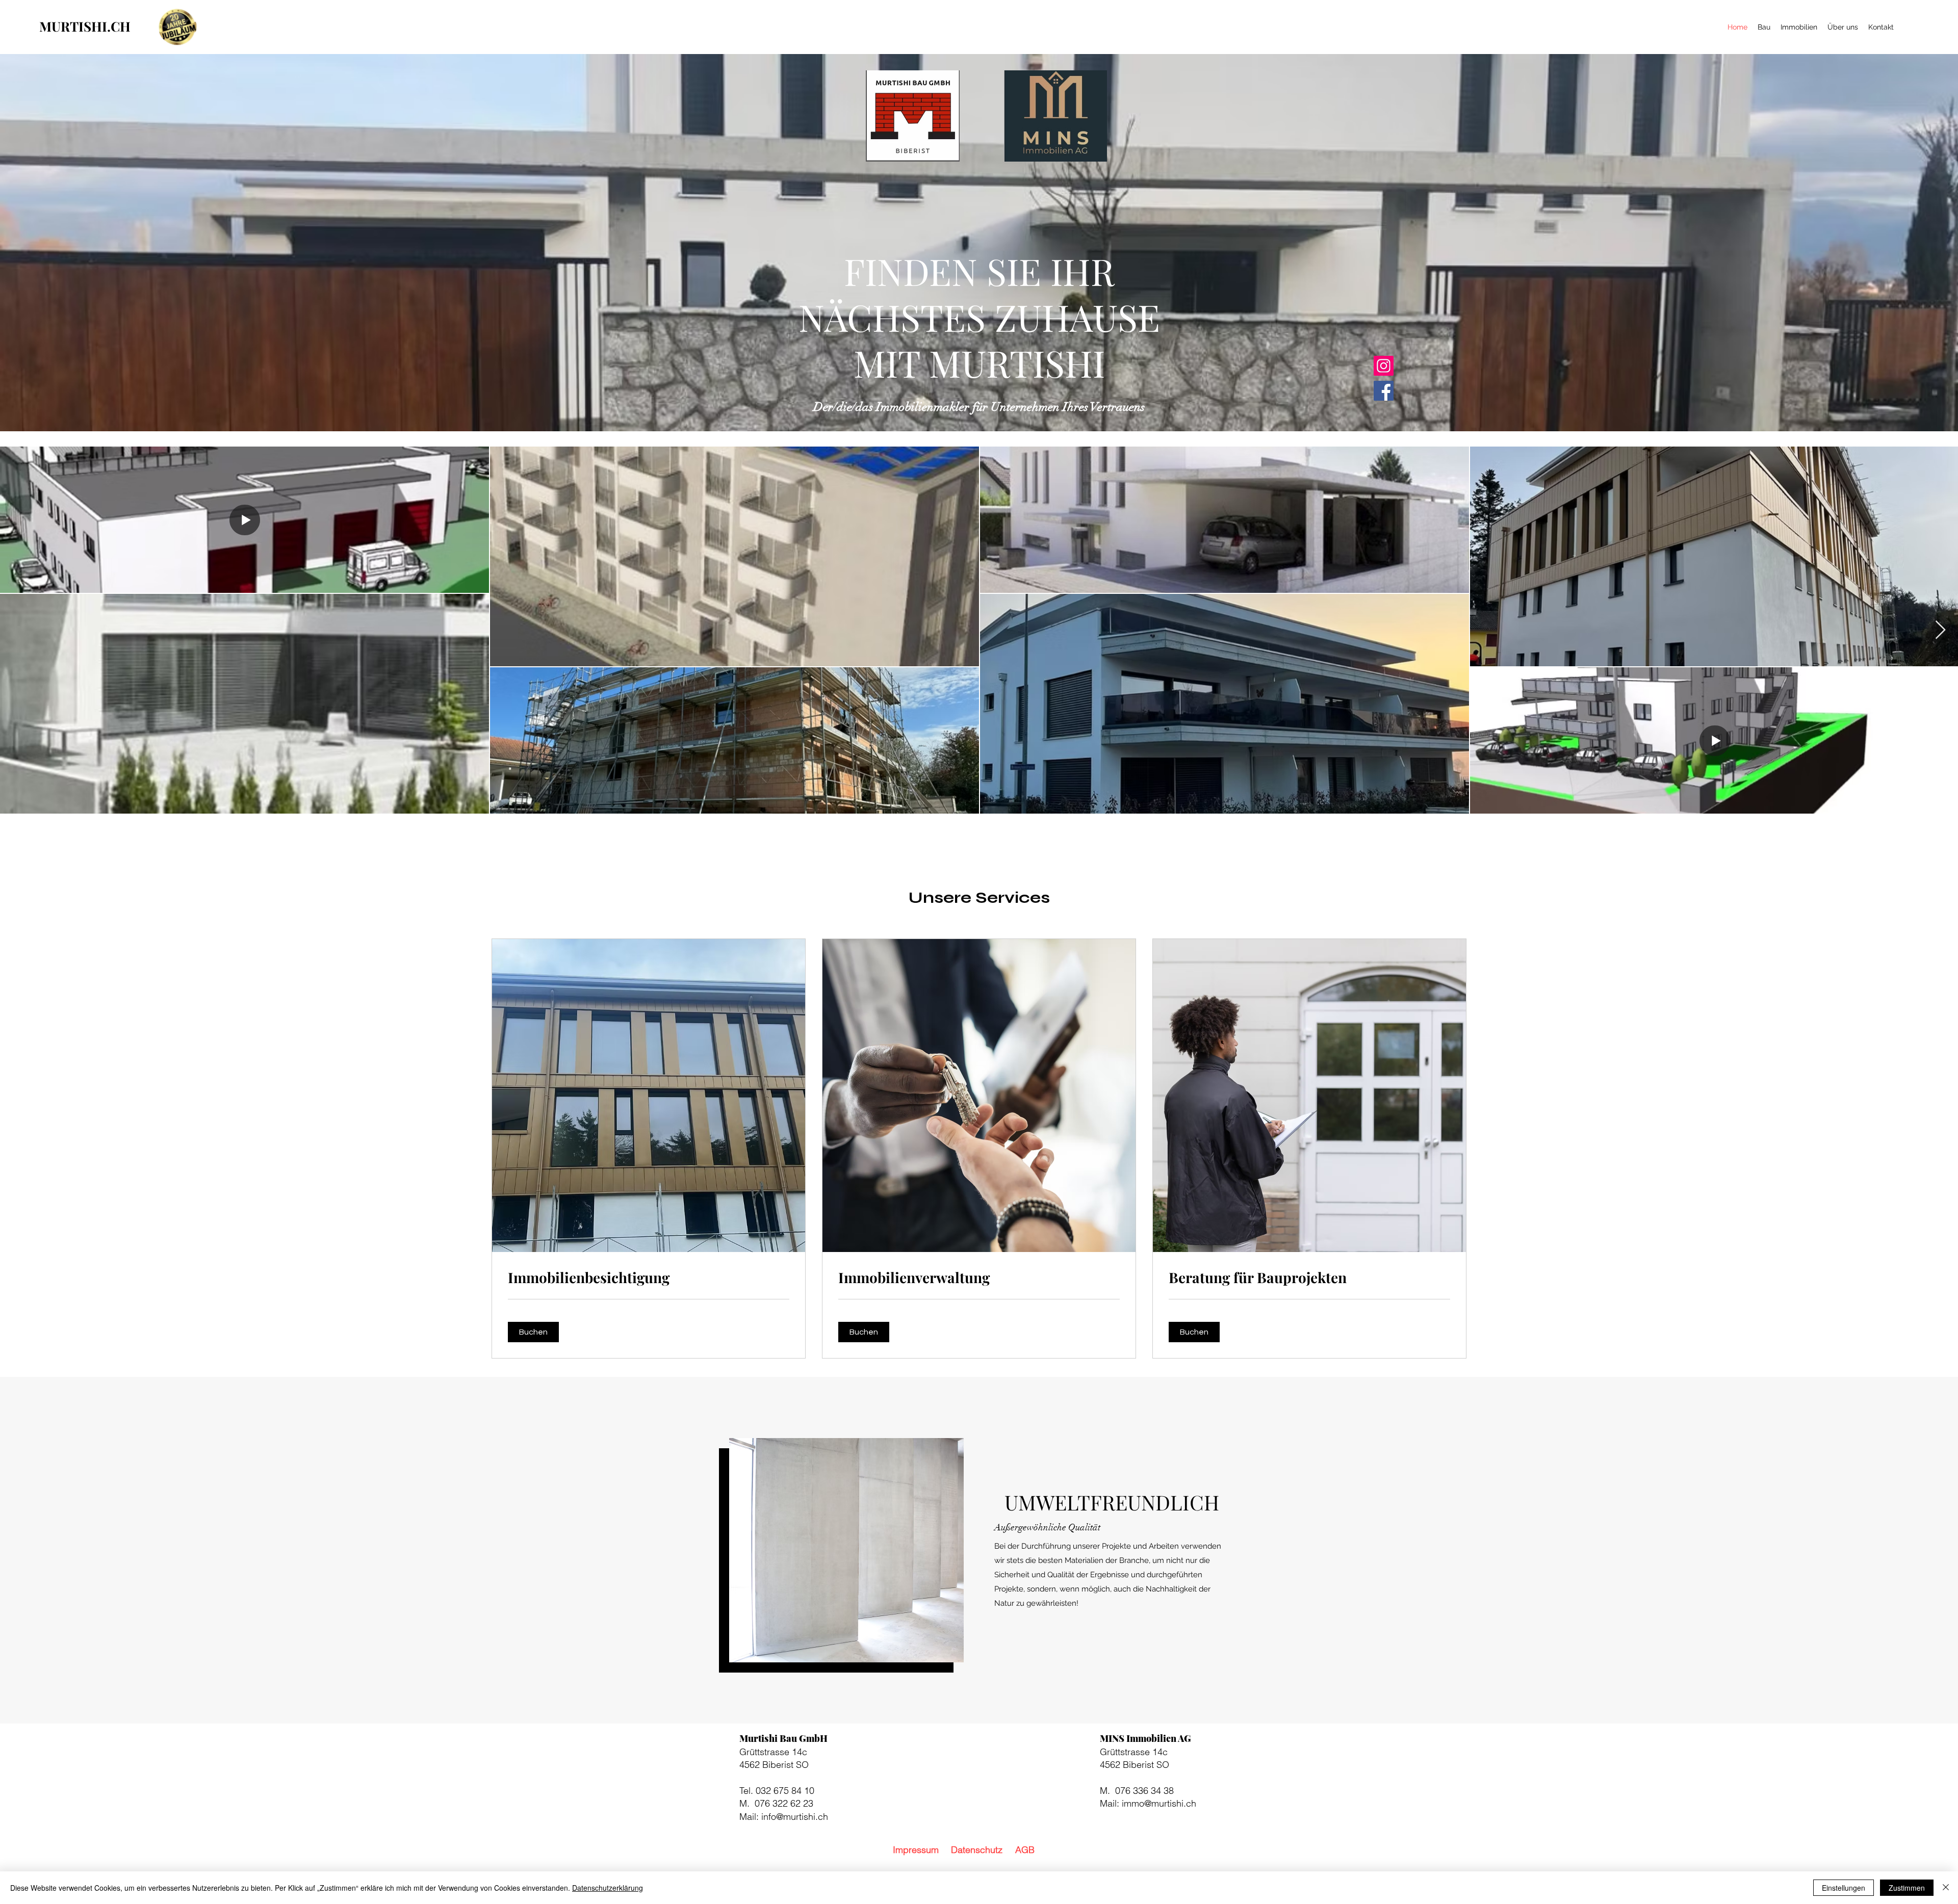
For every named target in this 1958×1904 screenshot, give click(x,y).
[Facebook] (1384, 391)
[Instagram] (1384, 366)
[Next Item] (1940, 630)
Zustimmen (1907, 1888)
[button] (533, 1332)
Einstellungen (1844, 1888)
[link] (649, 1277)
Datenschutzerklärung (608, 1888)
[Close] (1946, 1888)
